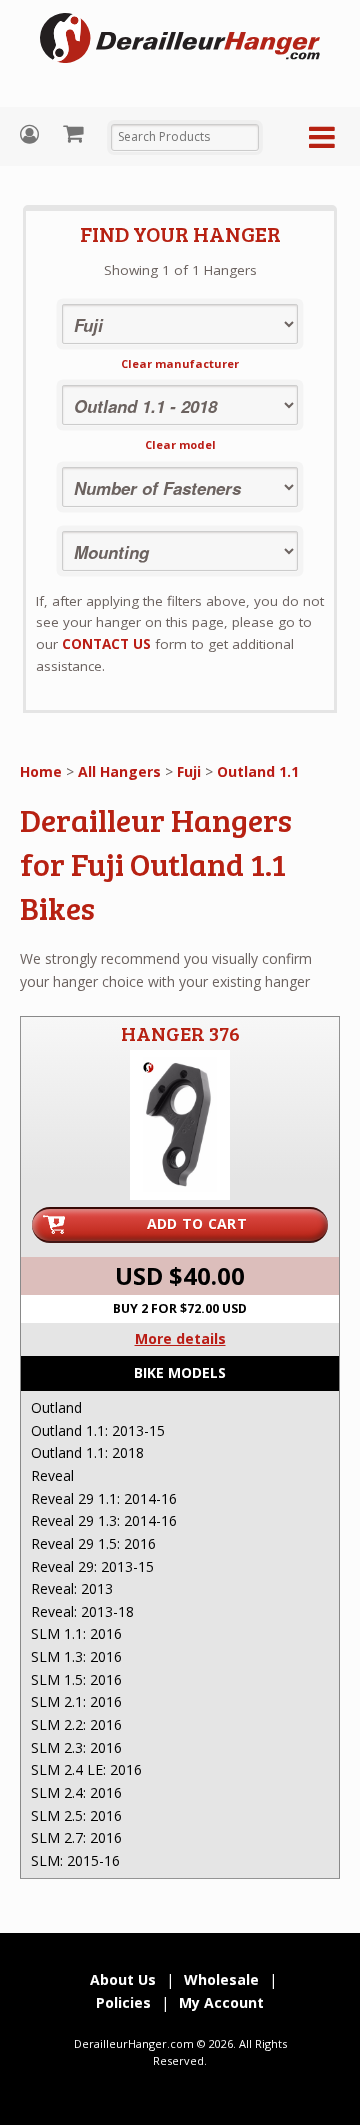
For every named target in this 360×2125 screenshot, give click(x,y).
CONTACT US (106, 644)
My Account (32, 134)
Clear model (180, 444)
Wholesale (221, 1979)
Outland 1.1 (258, 771)
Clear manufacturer (180, 363)
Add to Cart (197, 1223)
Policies (123, 2002)
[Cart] (75, 133)
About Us (123, 1979)
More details (180, 1338)
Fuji (189, 771)
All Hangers (119, 771)
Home (41, 771)
